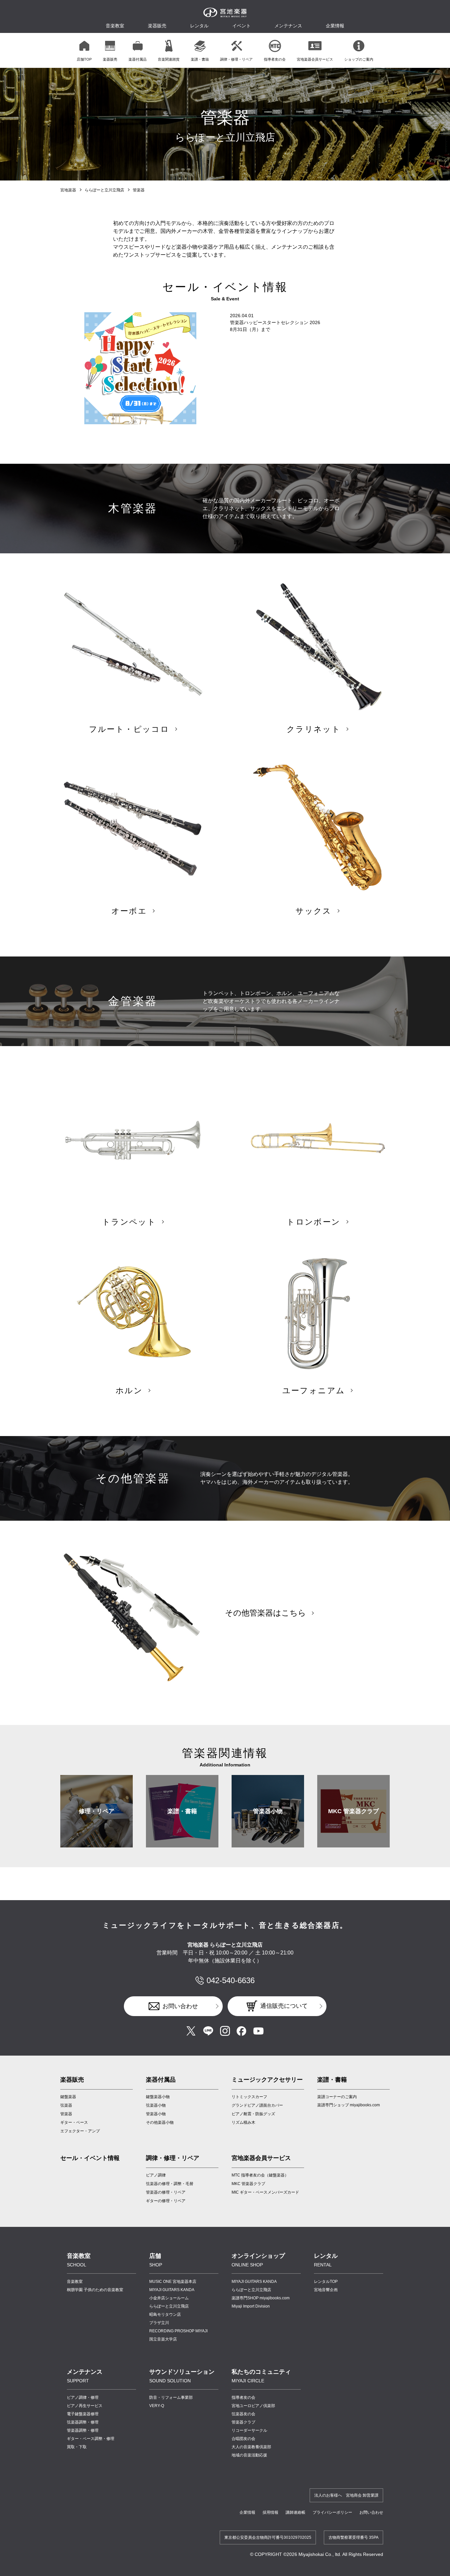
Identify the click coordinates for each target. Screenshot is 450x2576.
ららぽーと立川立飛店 (104, 190)
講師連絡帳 (295, 2512)
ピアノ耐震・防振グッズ (253, 2114)
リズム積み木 (243, 2122)
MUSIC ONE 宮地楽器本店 (173, 2282)
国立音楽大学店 (163, 2339)
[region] (225, 50)
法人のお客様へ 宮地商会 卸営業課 (346, 2495)
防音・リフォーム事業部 (171, 2397)
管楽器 (66, 2114)
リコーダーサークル (249, 2430)
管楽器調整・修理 (83, 2430)
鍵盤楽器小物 (158, 2097)
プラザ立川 (159, 2323)
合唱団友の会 (243, 2439)
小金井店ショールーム (169, 2298)
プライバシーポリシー (332, 2512)
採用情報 (270, 2512)
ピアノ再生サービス (85, 2406)
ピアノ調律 (156, 2175)
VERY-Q (157, 2406)
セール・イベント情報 (90, 2158)
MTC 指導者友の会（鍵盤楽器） (260, 2175)
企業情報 (247, 2512)
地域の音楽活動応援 (249, 2455)
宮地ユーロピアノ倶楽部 (253, 2406)
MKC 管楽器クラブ (353, 1811)
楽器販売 (157, 26)
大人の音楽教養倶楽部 (251, 2447)
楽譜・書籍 (182, 1811)
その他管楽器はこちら (266, 1613)
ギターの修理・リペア (166, 2201)
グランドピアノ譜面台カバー (257, 2105)
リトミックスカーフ (249, 2097)
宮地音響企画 (326, 2290)
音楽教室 (75, 2282)
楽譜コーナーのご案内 (337, 2097)
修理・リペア (97, 1811)
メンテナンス (288, 26)
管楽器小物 (268, 1811)
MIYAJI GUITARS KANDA (172, 2290)
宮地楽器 (68, 190)
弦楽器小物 (156, 2105)
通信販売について (284, 2006)
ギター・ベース (74, 2122)
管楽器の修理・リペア (166, 2192)
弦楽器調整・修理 (83, 2422)
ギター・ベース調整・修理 (91, 2439)
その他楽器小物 (160, 2122)
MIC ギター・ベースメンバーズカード (265, 2192)
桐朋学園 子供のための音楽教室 (95, 2290)
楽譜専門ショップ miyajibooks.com (349, 2105)
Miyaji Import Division (251, 2306)
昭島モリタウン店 (165, 2314)
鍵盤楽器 (68, 2097)
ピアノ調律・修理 (83, 2397)
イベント (241, 26)
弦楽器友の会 (243, 2414)
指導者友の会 (243, 2397)
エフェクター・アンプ (80, 2131)
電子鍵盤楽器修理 (83, 2414)
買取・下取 (77, 2447)
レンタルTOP (326, 2282)
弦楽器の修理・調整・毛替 (170, 2184)
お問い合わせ (180, 2006)
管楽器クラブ (243, 2422)
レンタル (199, 26)
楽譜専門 (261, 2298)
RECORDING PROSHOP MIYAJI (178, 2331)
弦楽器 (66, 2105)
